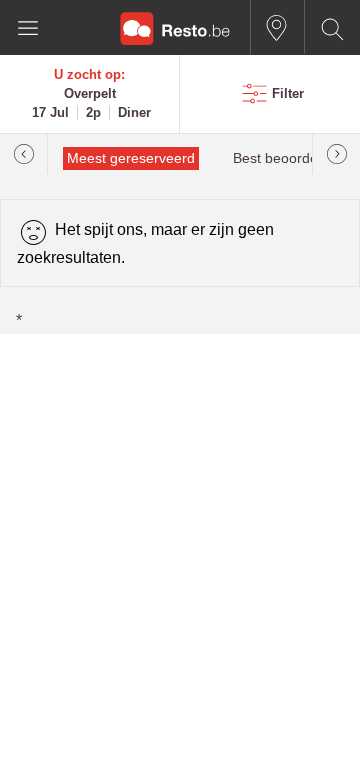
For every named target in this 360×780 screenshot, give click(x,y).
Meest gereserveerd (131, 158)
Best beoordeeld (285, 158)
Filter (288, 93)
